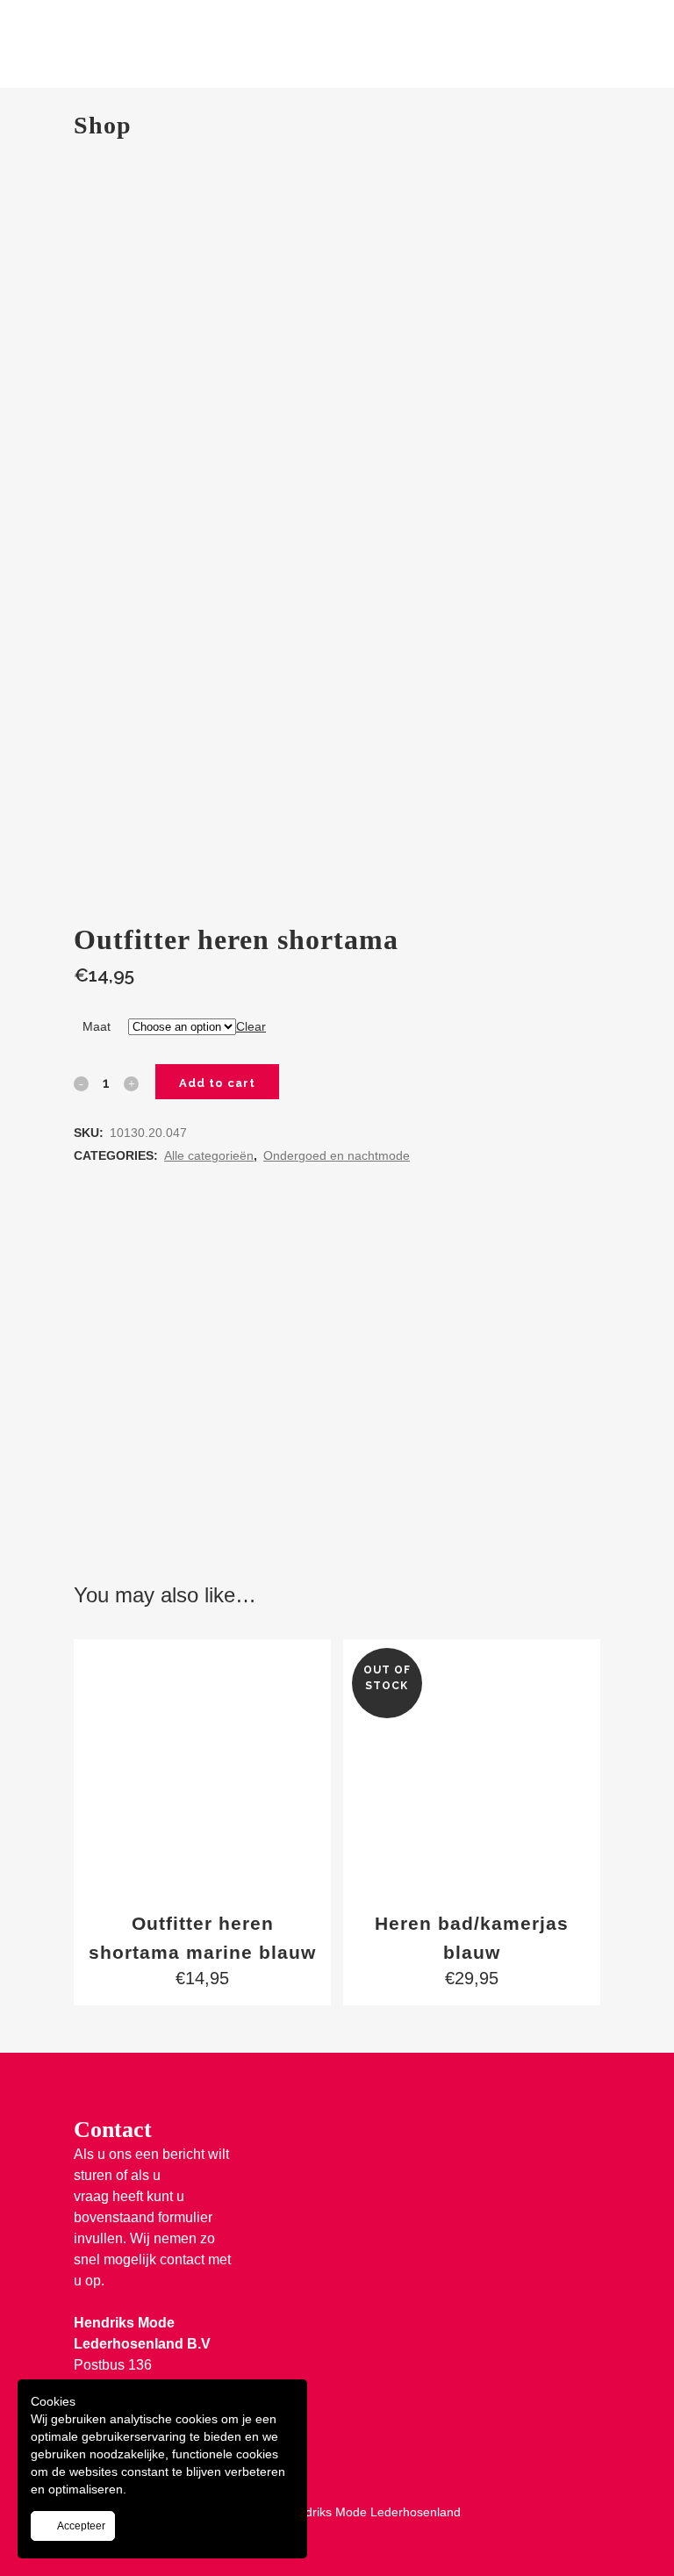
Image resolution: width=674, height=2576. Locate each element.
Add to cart (217, 1083)
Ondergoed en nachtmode (337, 1155)
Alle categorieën (209, 1155)
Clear (251, 1026)
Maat (97, 1026)
